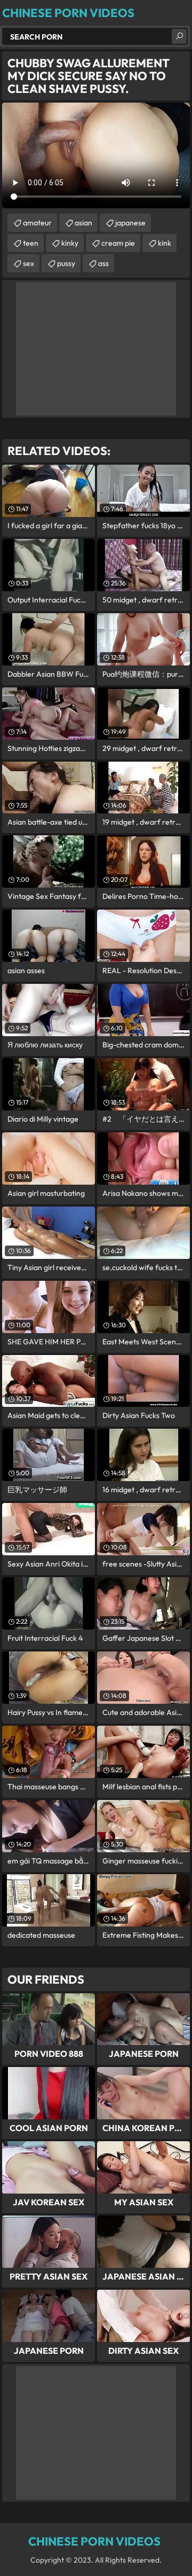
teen (31, 243)
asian (83, 223)
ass (103, 263)
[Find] (179, 36)
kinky (70, 243)
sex (29, 263)
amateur (37, 223)
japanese (130, 223)
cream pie (118, 243)
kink (165, 243)
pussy (66, 263)
